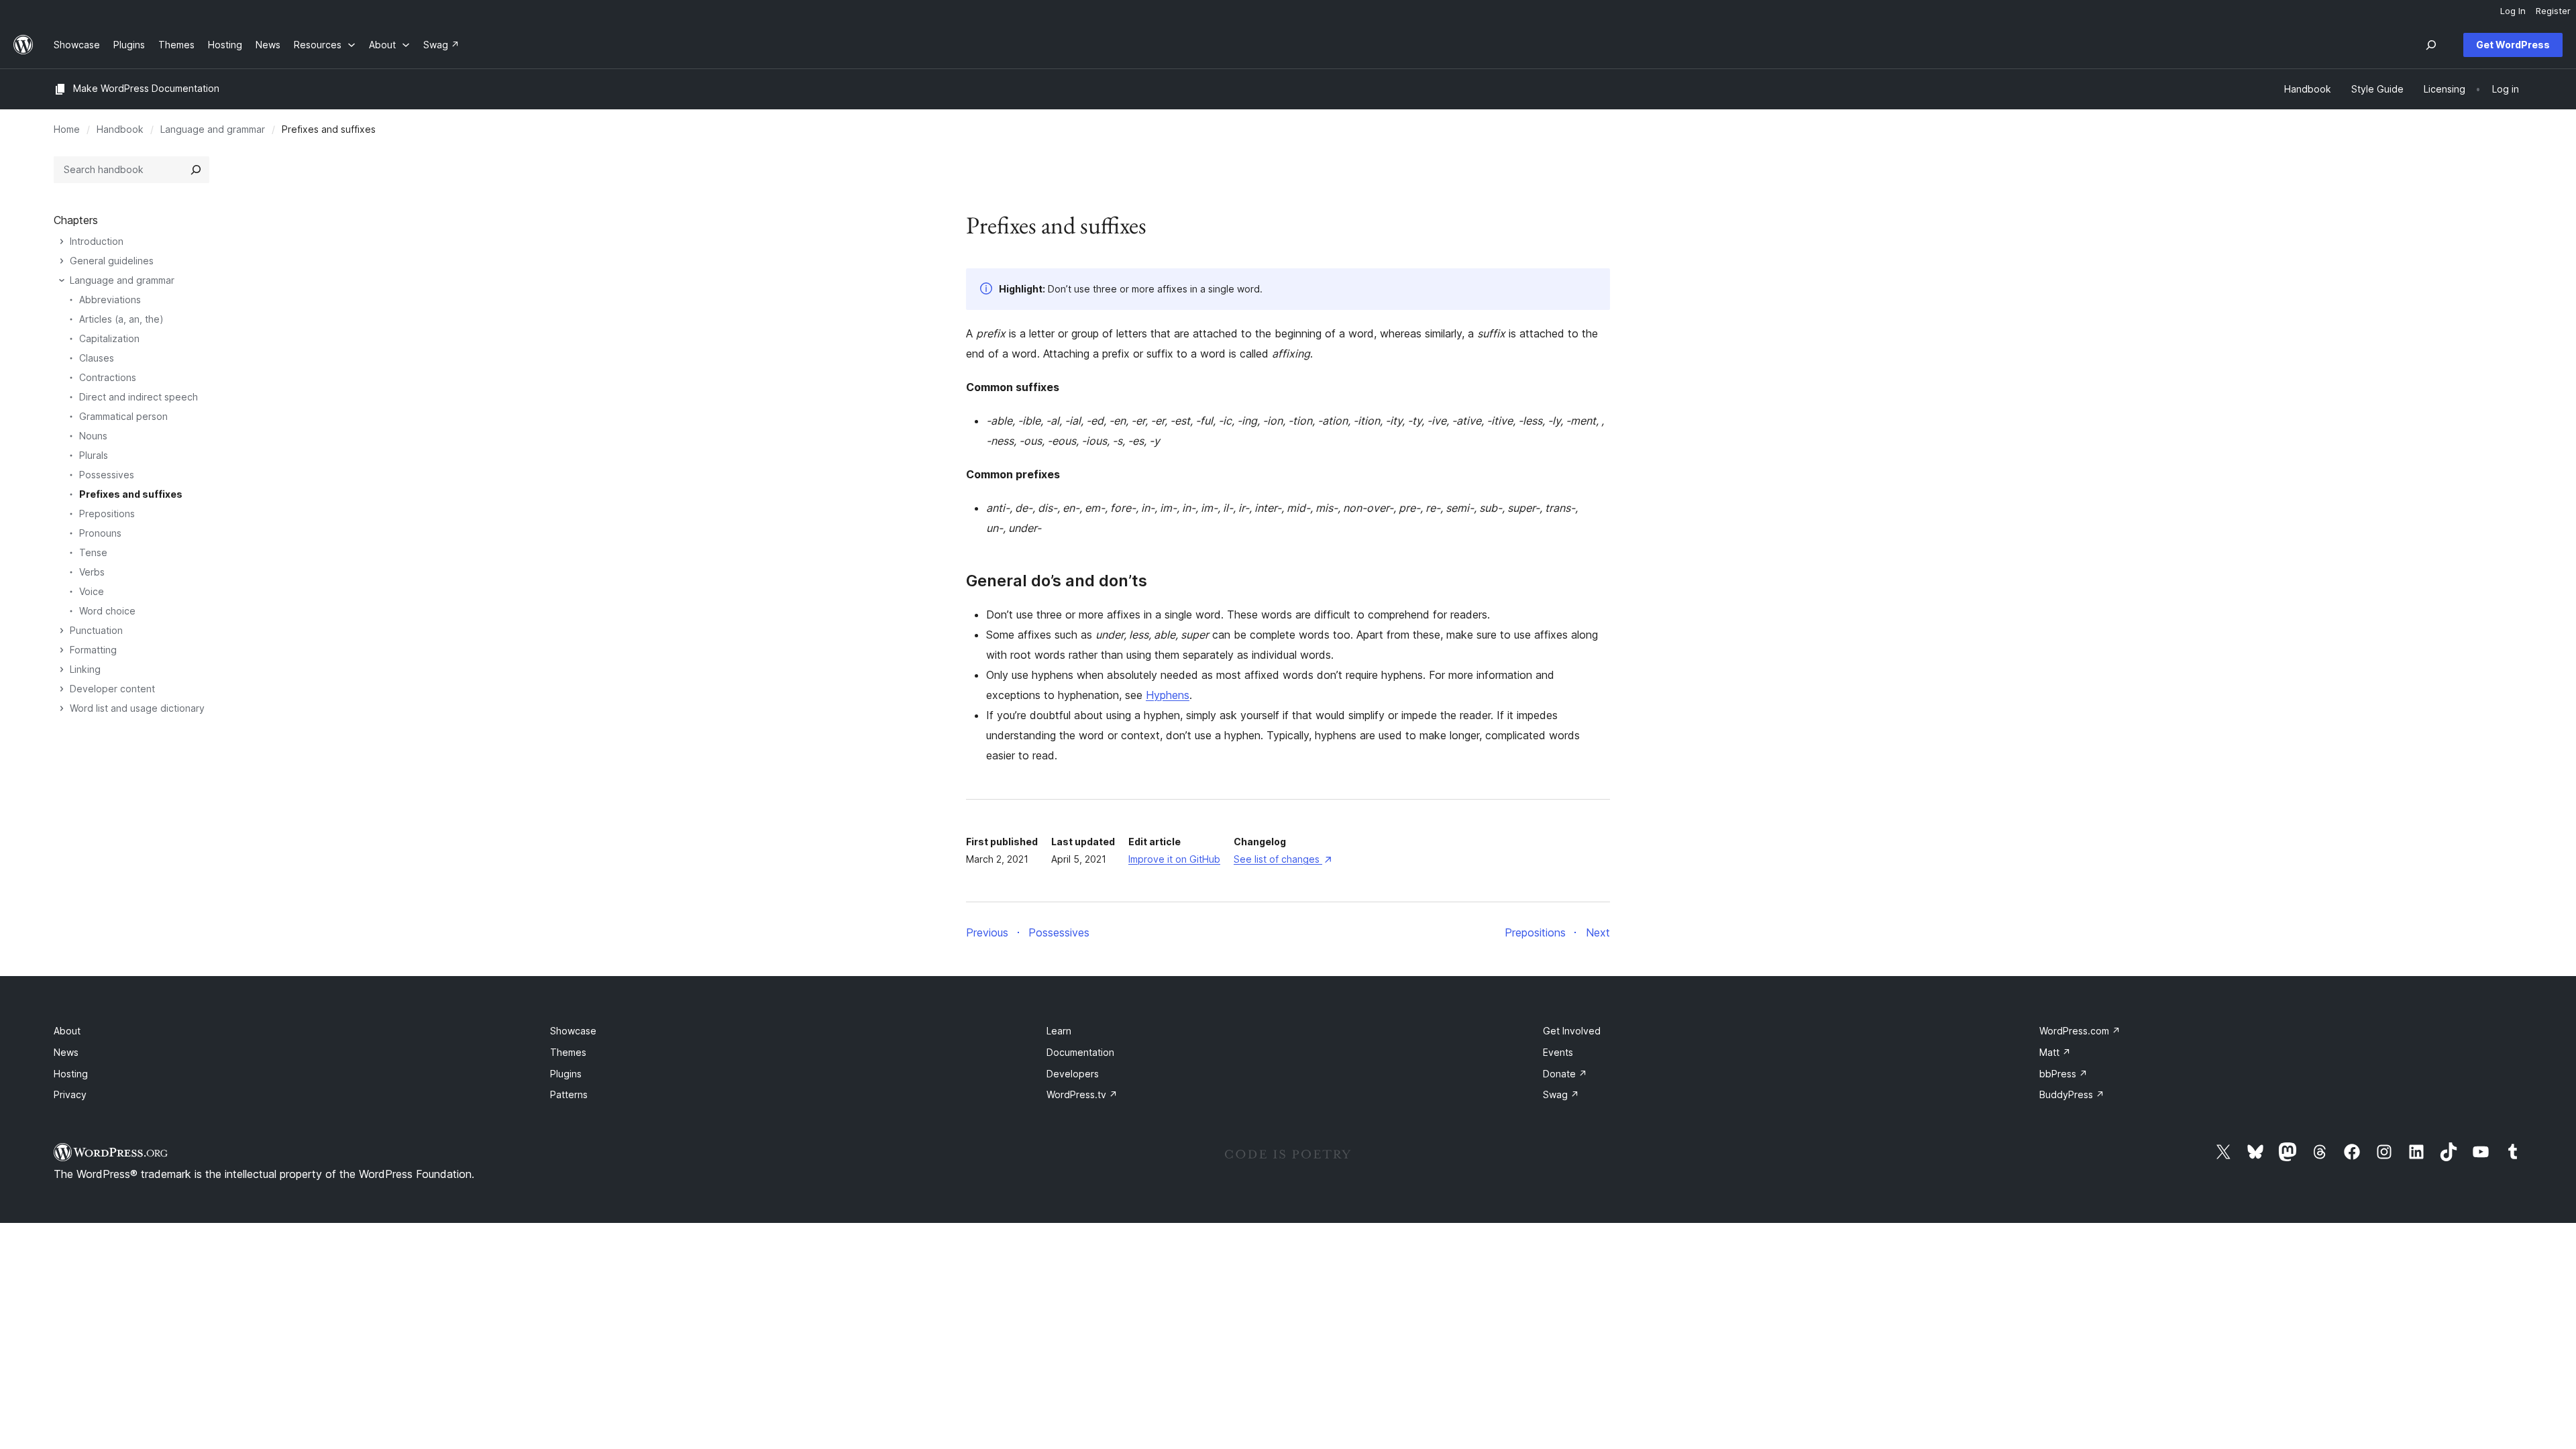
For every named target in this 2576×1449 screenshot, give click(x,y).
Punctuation (96, 630)
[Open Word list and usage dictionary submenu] (62, 708)
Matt (2055, 1052)
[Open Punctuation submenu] (62, 631)
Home (67, 129)
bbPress (2063, 1074)
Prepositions (107, 514)
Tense (93, 552)
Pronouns (100, 533)
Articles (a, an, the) (121, 319)
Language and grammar (213, 129)
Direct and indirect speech (139, 397)
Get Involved (1572, 1031)
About (67, 1031)
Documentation (1080, 1052)
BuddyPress (2072, 1094)
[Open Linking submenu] (62, 669)
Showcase (573, 1031)
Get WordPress (2513, 45)
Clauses (97, 358)
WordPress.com (2080, 1031)
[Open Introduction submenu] (62, 241)
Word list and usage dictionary (137, 708)
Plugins (566, 1074)
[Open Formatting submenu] (62, 650)
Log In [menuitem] (2513, 11)
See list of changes (1282, 859)
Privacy (70, 1094)
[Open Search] (2431, 45)
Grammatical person (123, 416)
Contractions (108, 377)
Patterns (569, 1094)
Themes (568, 1052)
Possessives (107, 475)
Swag (1561, 1094)
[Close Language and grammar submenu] (62, 280)
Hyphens (1168, 695)
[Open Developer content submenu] (62, 689)
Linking (85, 669)
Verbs (92, 572)
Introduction (97, 241)
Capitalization (109, 338)
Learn (1059, 1031)
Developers (1073, 1074)
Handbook (120, 129)
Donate (1565, 1074)
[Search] (196, 170)
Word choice (107, 611)
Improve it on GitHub (1174, 859)
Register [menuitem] (2553, 11)
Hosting (71, 1074)
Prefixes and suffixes (131, 494)
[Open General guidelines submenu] (62, 261)
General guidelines (112, 261)
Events (1558, 1052)
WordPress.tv (1082, 1094)
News (66, 1052)
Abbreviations (110, 300)
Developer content (112, 689)
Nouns (93, 436)
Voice (92, 591)
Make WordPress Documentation (146, 88)
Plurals (94, 455)
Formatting (93, 650)
